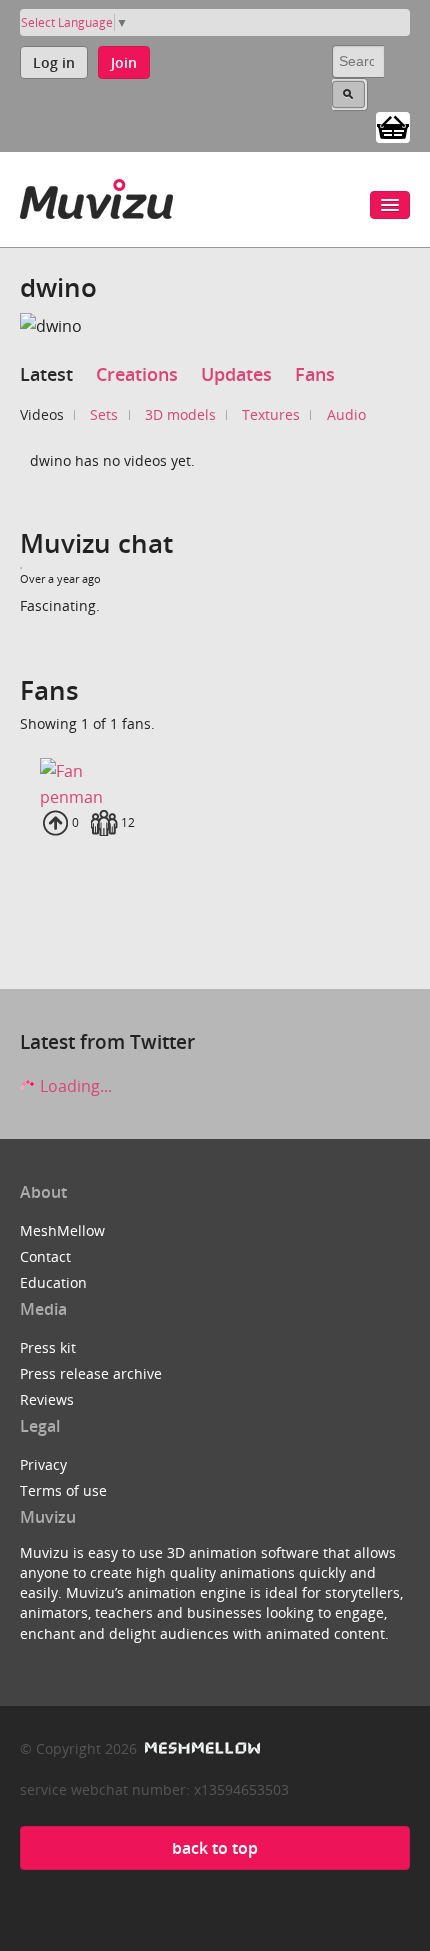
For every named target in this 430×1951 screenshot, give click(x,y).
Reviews (47, 1399)
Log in (54, 62)
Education (53, 1282)
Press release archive (91, 1373)
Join (124, 62)
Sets (104, 414)
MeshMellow (62, 1230)
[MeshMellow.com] (200, 1748)
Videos (42, 414)
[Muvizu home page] (96, 195)
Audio (346, 414)
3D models (180, 414)
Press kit (48, 1347)
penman (71, 797)
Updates (236, 374)
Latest (46, 374)
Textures (271, 414)
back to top (215, 1848)
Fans (315, 374)
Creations (137, 374)
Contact (45, 1256)
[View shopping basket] (393, 126)
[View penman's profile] (215, 771)
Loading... (74, 1086)
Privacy (43, 1464)
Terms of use (63, 1490)
